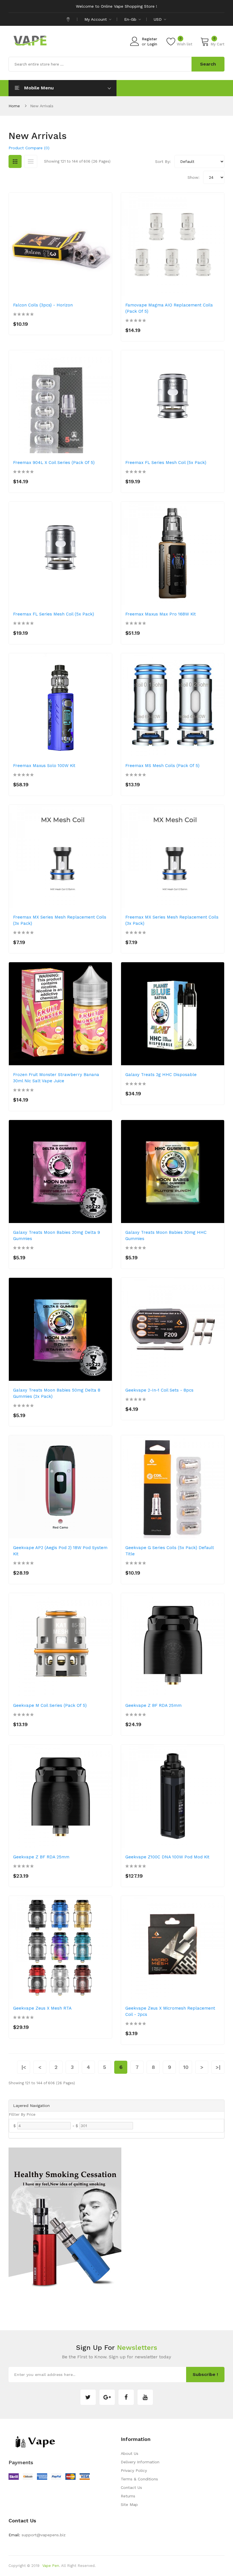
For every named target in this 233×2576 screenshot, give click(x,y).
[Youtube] (145, 2397)
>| (218, 2067)
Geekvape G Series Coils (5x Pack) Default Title (170, 1551)
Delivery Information (140, 2462)
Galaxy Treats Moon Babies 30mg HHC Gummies (166, 1236)
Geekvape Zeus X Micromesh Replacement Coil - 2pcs (170, 2011)
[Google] (107, 2397)
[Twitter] (88, 2397)
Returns (128, 2496)
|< (24, 2067)
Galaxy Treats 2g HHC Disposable (161, 1075)
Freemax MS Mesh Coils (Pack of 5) (162, 766)
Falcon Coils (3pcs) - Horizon (43, 305)
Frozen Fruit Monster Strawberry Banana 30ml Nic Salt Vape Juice (56, 1078)
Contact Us (131, 2487)
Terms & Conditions (139, 2479)
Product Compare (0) (29, 148)
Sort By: (163, 161)
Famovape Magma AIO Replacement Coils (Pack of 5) (169, 308)
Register (149, 39)
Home (14, 106)
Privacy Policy (134, 2470)
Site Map (129, 2504)
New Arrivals (42, 106)
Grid (15, 161)
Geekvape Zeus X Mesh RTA (42, 2008)
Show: (194, 177)
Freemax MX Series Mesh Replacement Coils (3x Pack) (60, 920)
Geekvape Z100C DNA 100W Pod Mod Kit (167, 1857)
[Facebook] (126, 2397)
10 (186, 2067)
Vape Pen (51, 2566)
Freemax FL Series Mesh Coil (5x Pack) (166, 463)
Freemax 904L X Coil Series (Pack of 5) (54, 463)
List (31, 161)
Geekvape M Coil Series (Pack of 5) (50, 1705)
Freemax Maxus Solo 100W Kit (44, 766)
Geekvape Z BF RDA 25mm (153, 1705)
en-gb (131, 19)
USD (158, 19)
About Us (130, 2453)
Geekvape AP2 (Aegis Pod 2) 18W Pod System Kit (60, 1551)
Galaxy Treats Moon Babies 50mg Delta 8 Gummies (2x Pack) (57, 1393)
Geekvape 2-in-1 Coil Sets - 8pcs (159, 1390)
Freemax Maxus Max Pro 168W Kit (161, 614)
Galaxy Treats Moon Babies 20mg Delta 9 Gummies (57, 1236)
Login (152, 44)
